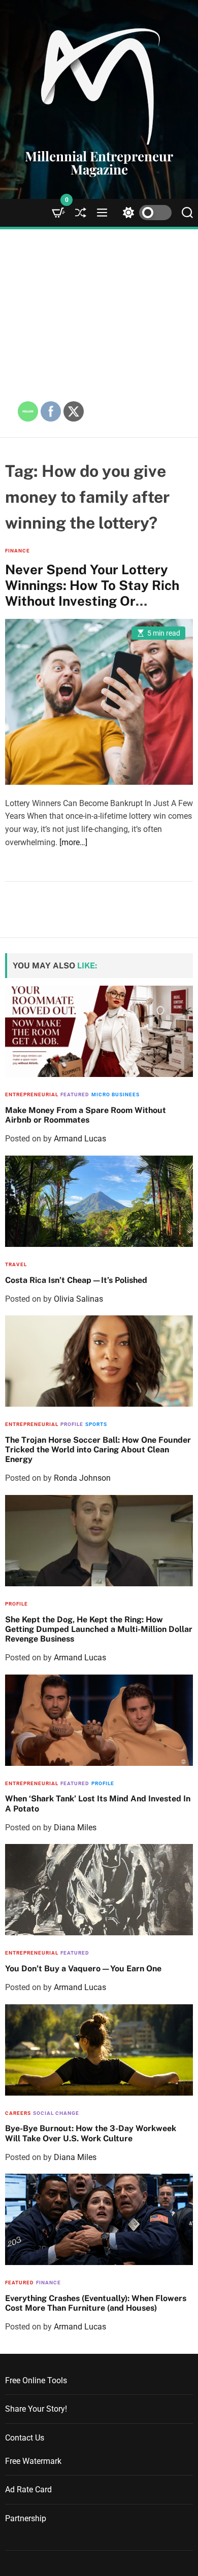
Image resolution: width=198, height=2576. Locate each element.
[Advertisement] (99, 333)
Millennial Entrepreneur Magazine (99, 163)
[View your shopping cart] (58, 213)
